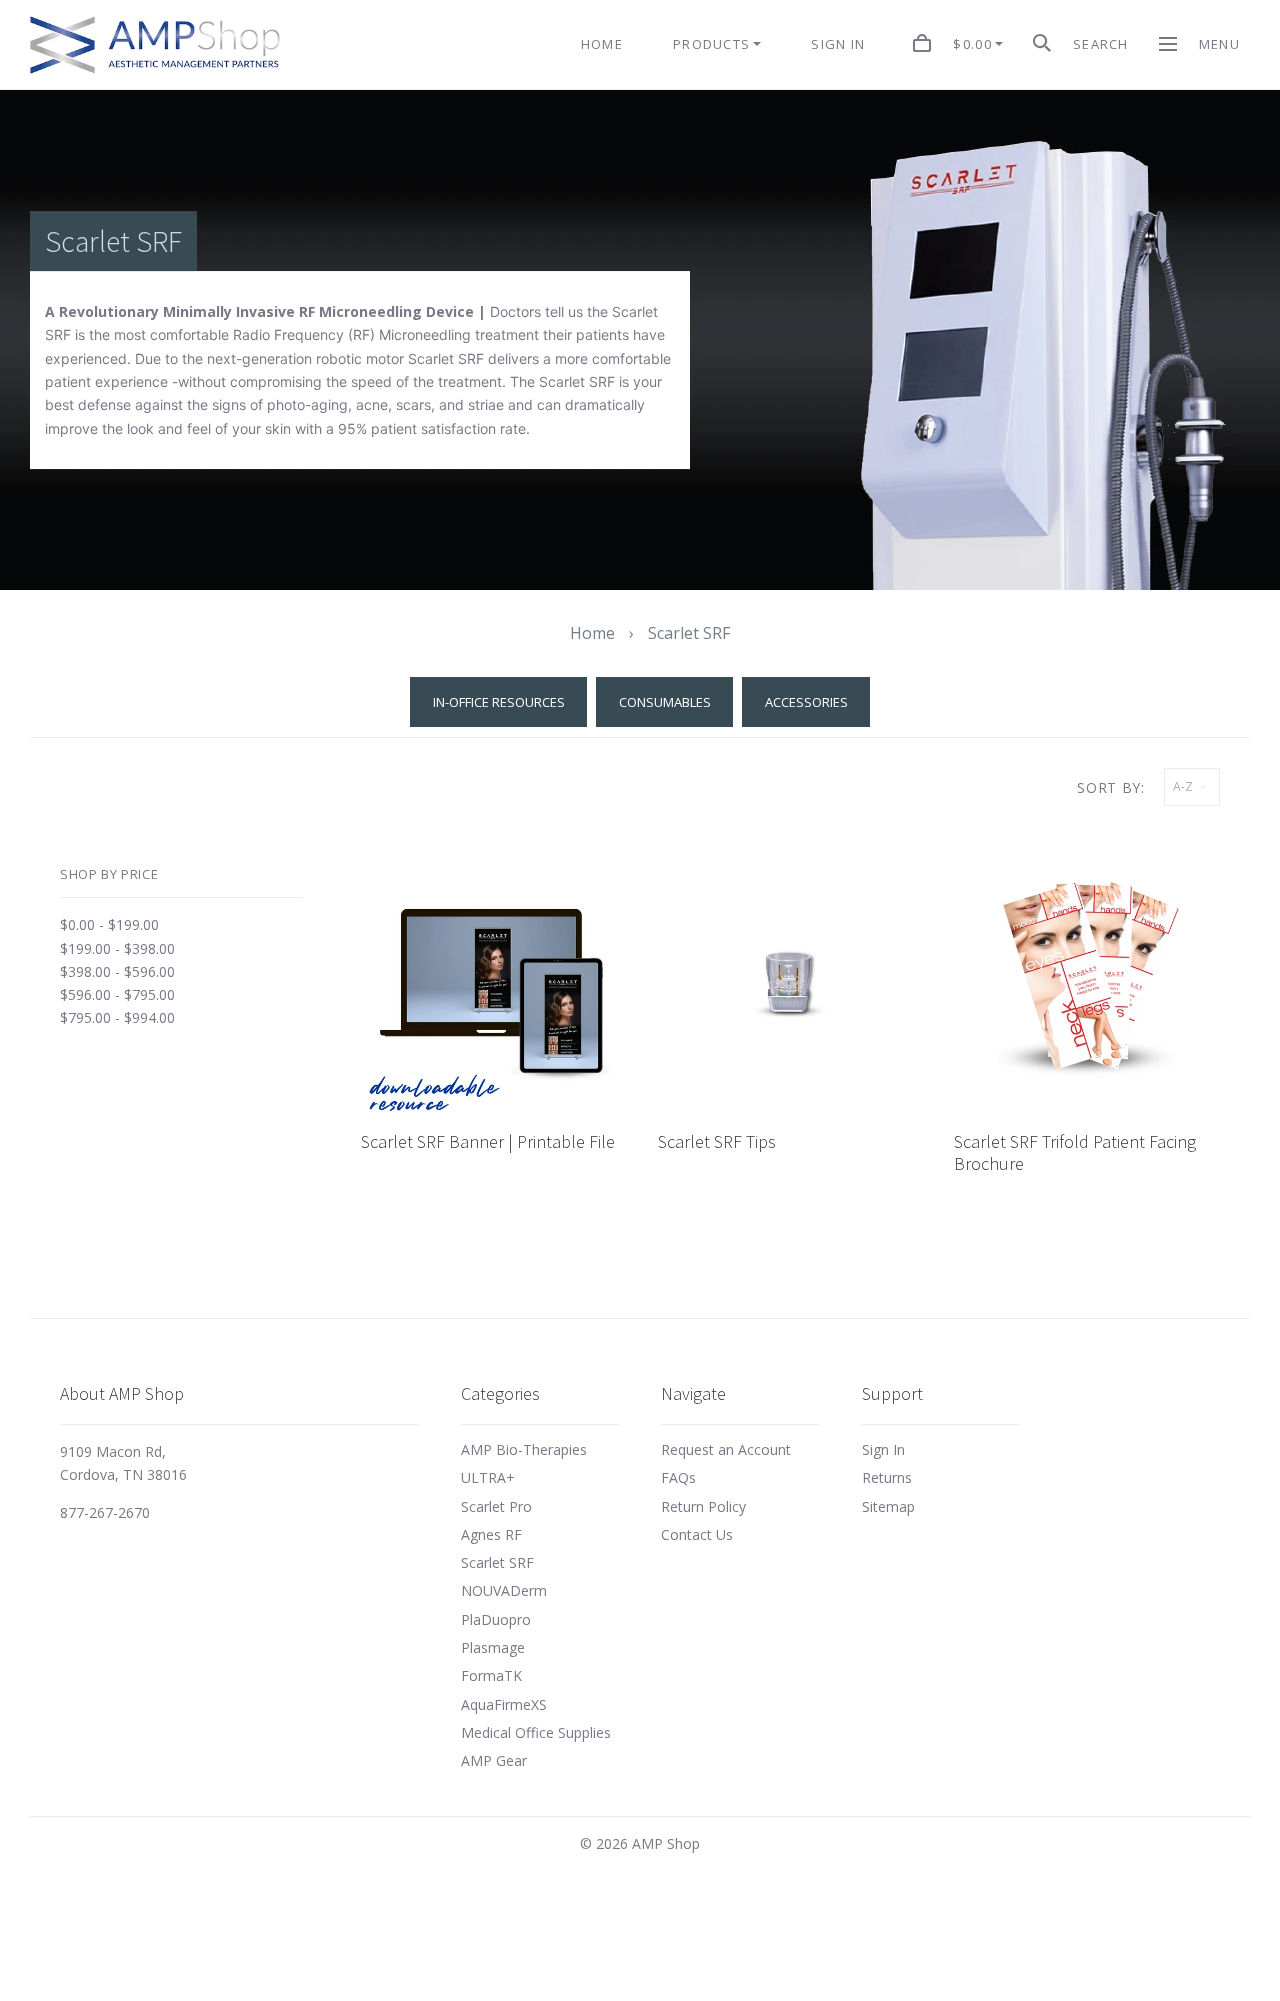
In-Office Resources (499, 702)
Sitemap (888, 1506)
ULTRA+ (488, 1477)
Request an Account (726, 1449)
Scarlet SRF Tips (717, 1141)
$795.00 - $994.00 (117, 1017)
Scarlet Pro (496, 1506)
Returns (887, 1477)
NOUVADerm (504, 1590)
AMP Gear (494, 1760)
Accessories (806, 702)
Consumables (665, 702)
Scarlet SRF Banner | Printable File (488, 1141)
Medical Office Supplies (536, 1732)
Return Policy (703, 1506)
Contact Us (697, 1534)
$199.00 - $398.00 (117, 948)
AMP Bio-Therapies (524, 1449)
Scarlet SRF (497, 1562)
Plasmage (493, 1647)
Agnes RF (491, 1534)
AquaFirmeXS (504, 1704)
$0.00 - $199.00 (109, 924)
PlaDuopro (496, 1619)
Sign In (883, 1449)
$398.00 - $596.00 (117, 971)
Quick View (493, 988)
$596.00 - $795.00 (117, 994)
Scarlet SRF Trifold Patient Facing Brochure (1075, 1152)
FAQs (678, 1477)
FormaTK (491, 1675)
